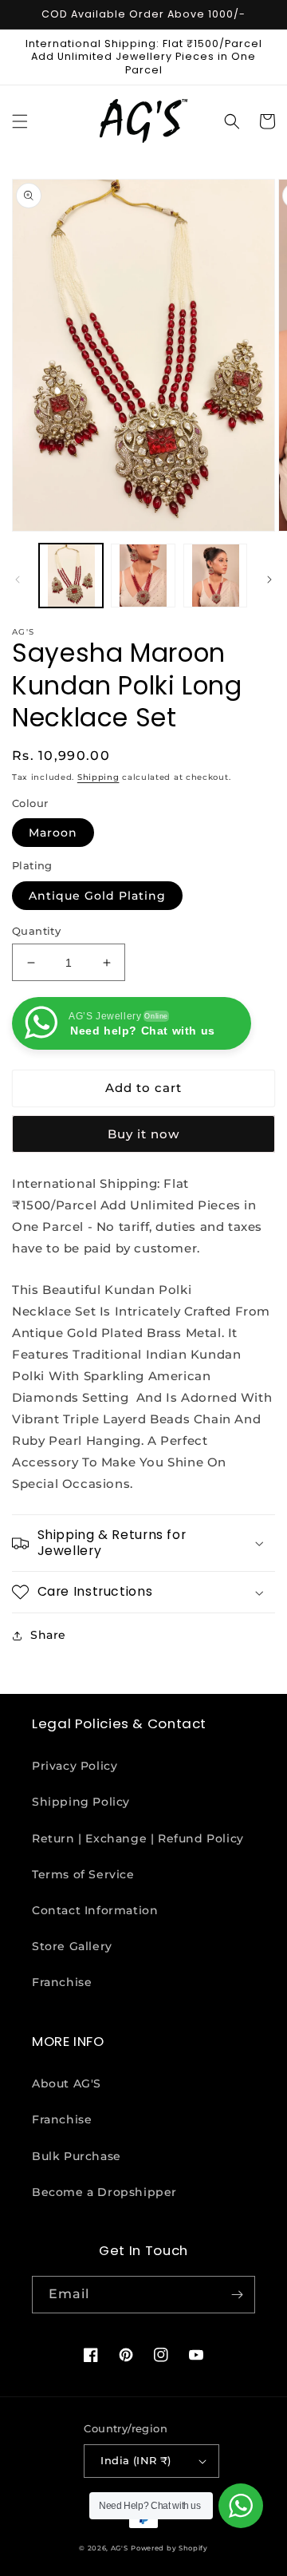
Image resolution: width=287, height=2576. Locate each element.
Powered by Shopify (169, 2548)
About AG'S (67, 2083)
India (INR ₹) (136, 2460)
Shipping (98, 777)
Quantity (36, 931)
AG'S (120, 2548)
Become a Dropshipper (104, 2192)
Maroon (53, 833)
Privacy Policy (75, 1766)
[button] (20, 121)
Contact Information (95, 1910)
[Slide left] (18, 580)
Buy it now (143, 1134)
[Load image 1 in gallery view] (71, 576)
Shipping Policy (81, 1802)
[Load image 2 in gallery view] (143, 576)
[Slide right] (269, 580)
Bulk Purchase (77, 2156)
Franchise (62, 1982)
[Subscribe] (237, 2295)
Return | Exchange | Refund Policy (138, 1838)
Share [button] (48, 1635)
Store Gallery (72, 1946)
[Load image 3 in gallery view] (215, 576)
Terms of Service (83, 1874)
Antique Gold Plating (97, 896)
